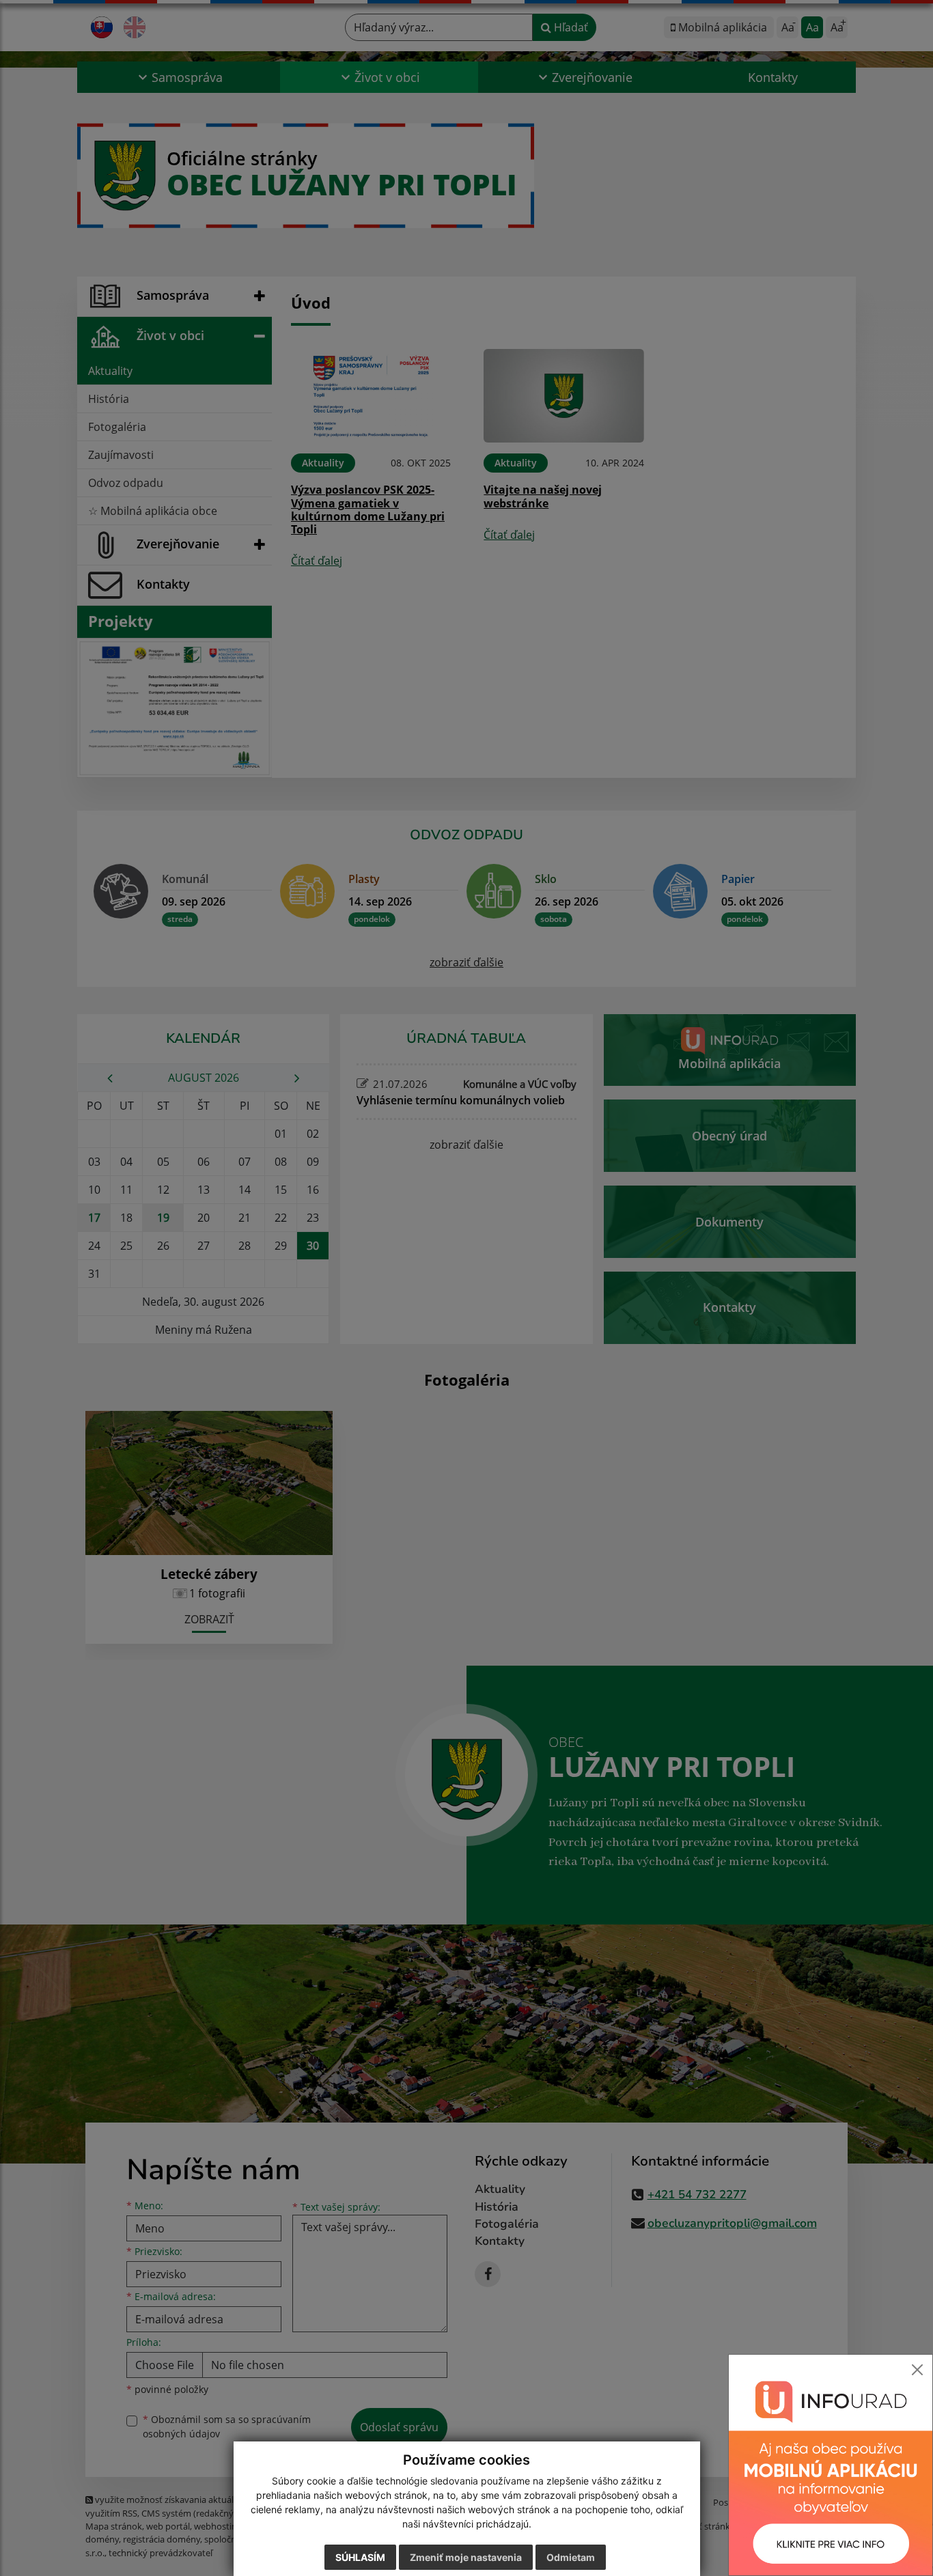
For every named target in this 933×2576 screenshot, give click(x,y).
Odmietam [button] (571, 2557)
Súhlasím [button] (360, 2557)
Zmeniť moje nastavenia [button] (466, 2557)
